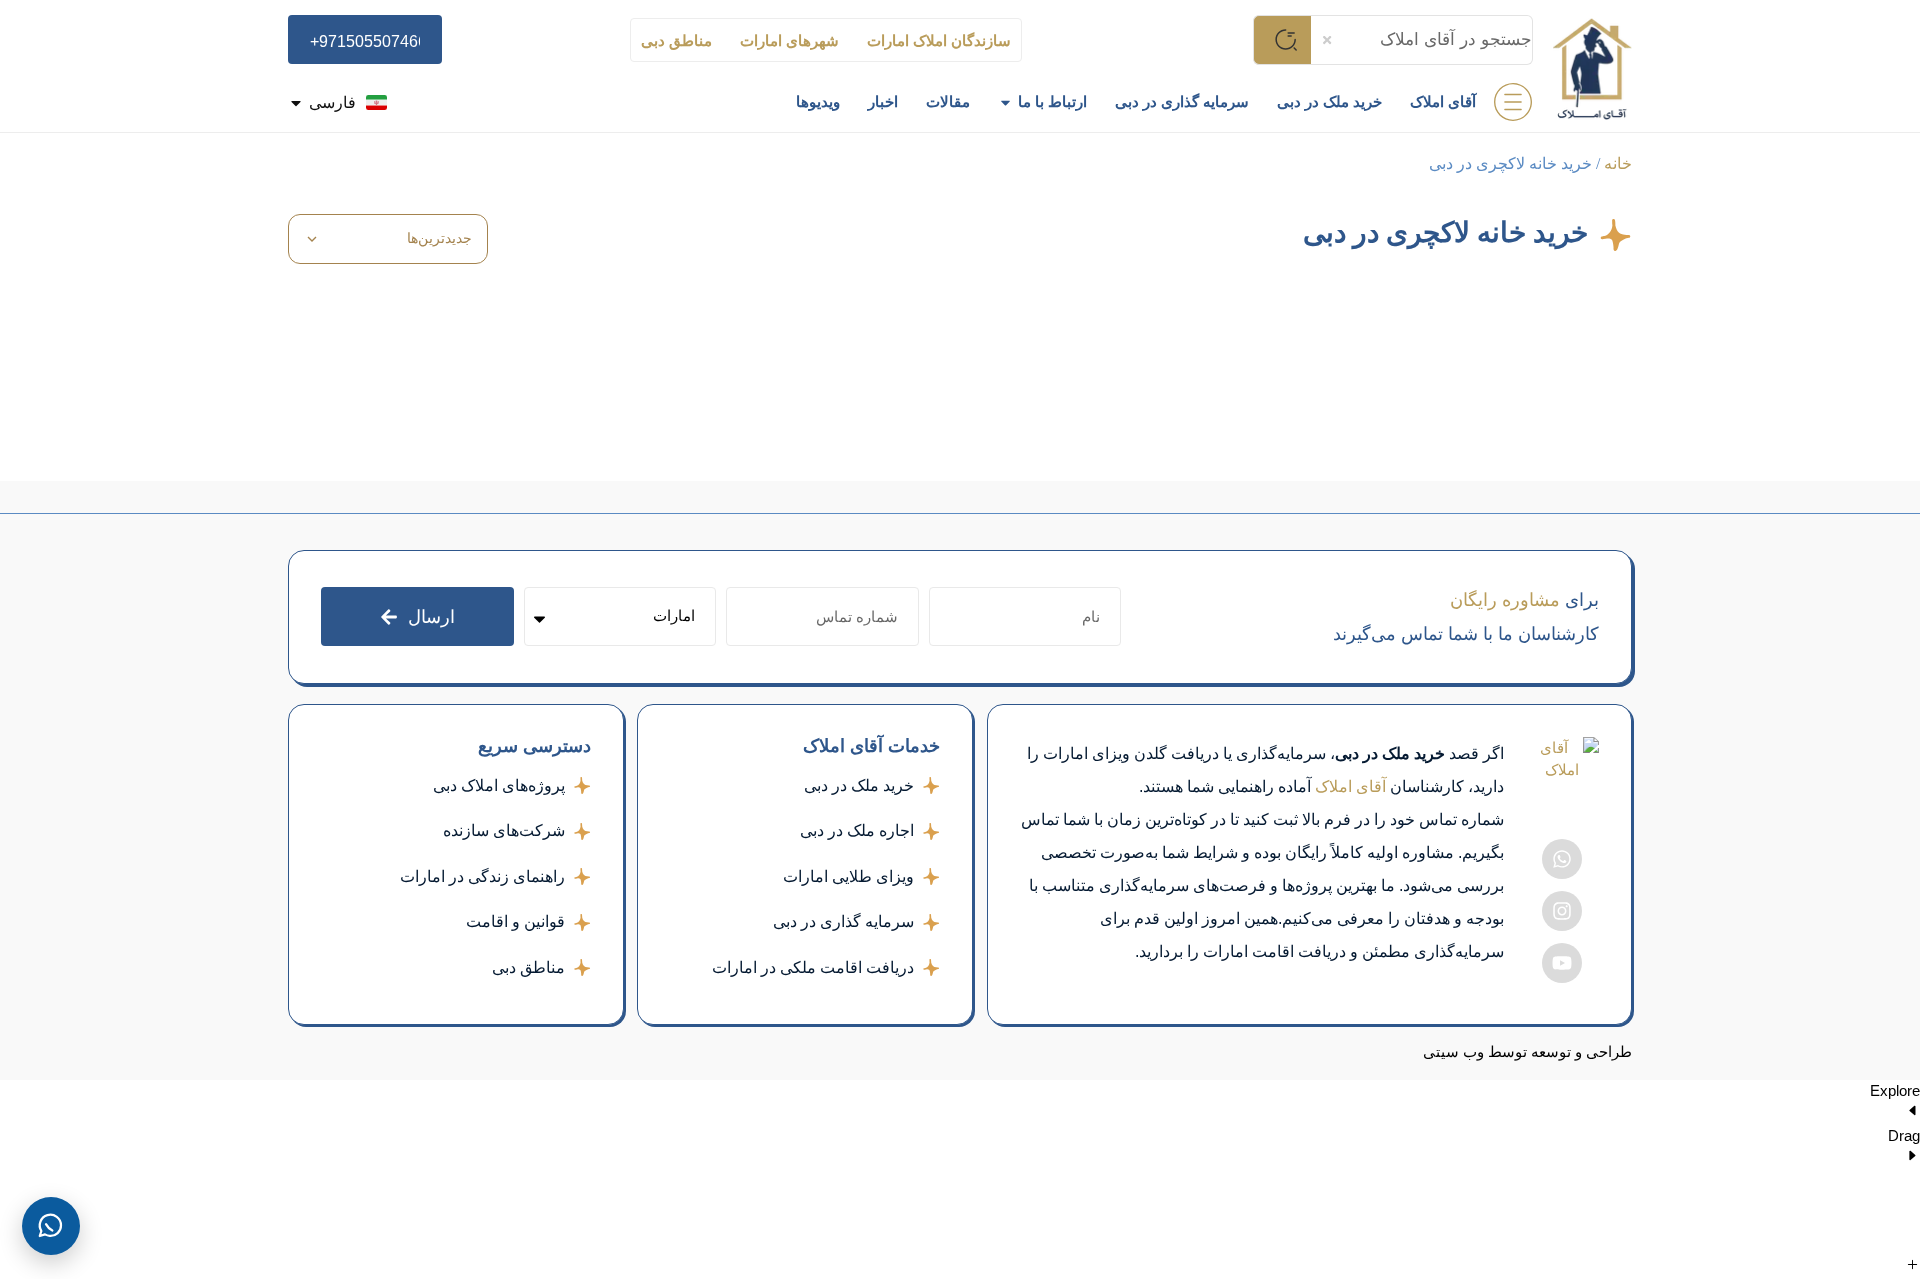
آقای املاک (1350, 786)
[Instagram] (1562, 911)
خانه (1618, 163)
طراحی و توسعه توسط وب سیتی (1527, 1052)
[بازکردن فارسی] (296, 103)
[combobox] (1422, 40)
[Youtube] (1562, 963)
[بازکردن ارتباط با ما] (1005, 102)
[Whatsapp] (1562, 859)
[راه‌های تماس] (51, 1226)
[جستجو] (1282, 40)
